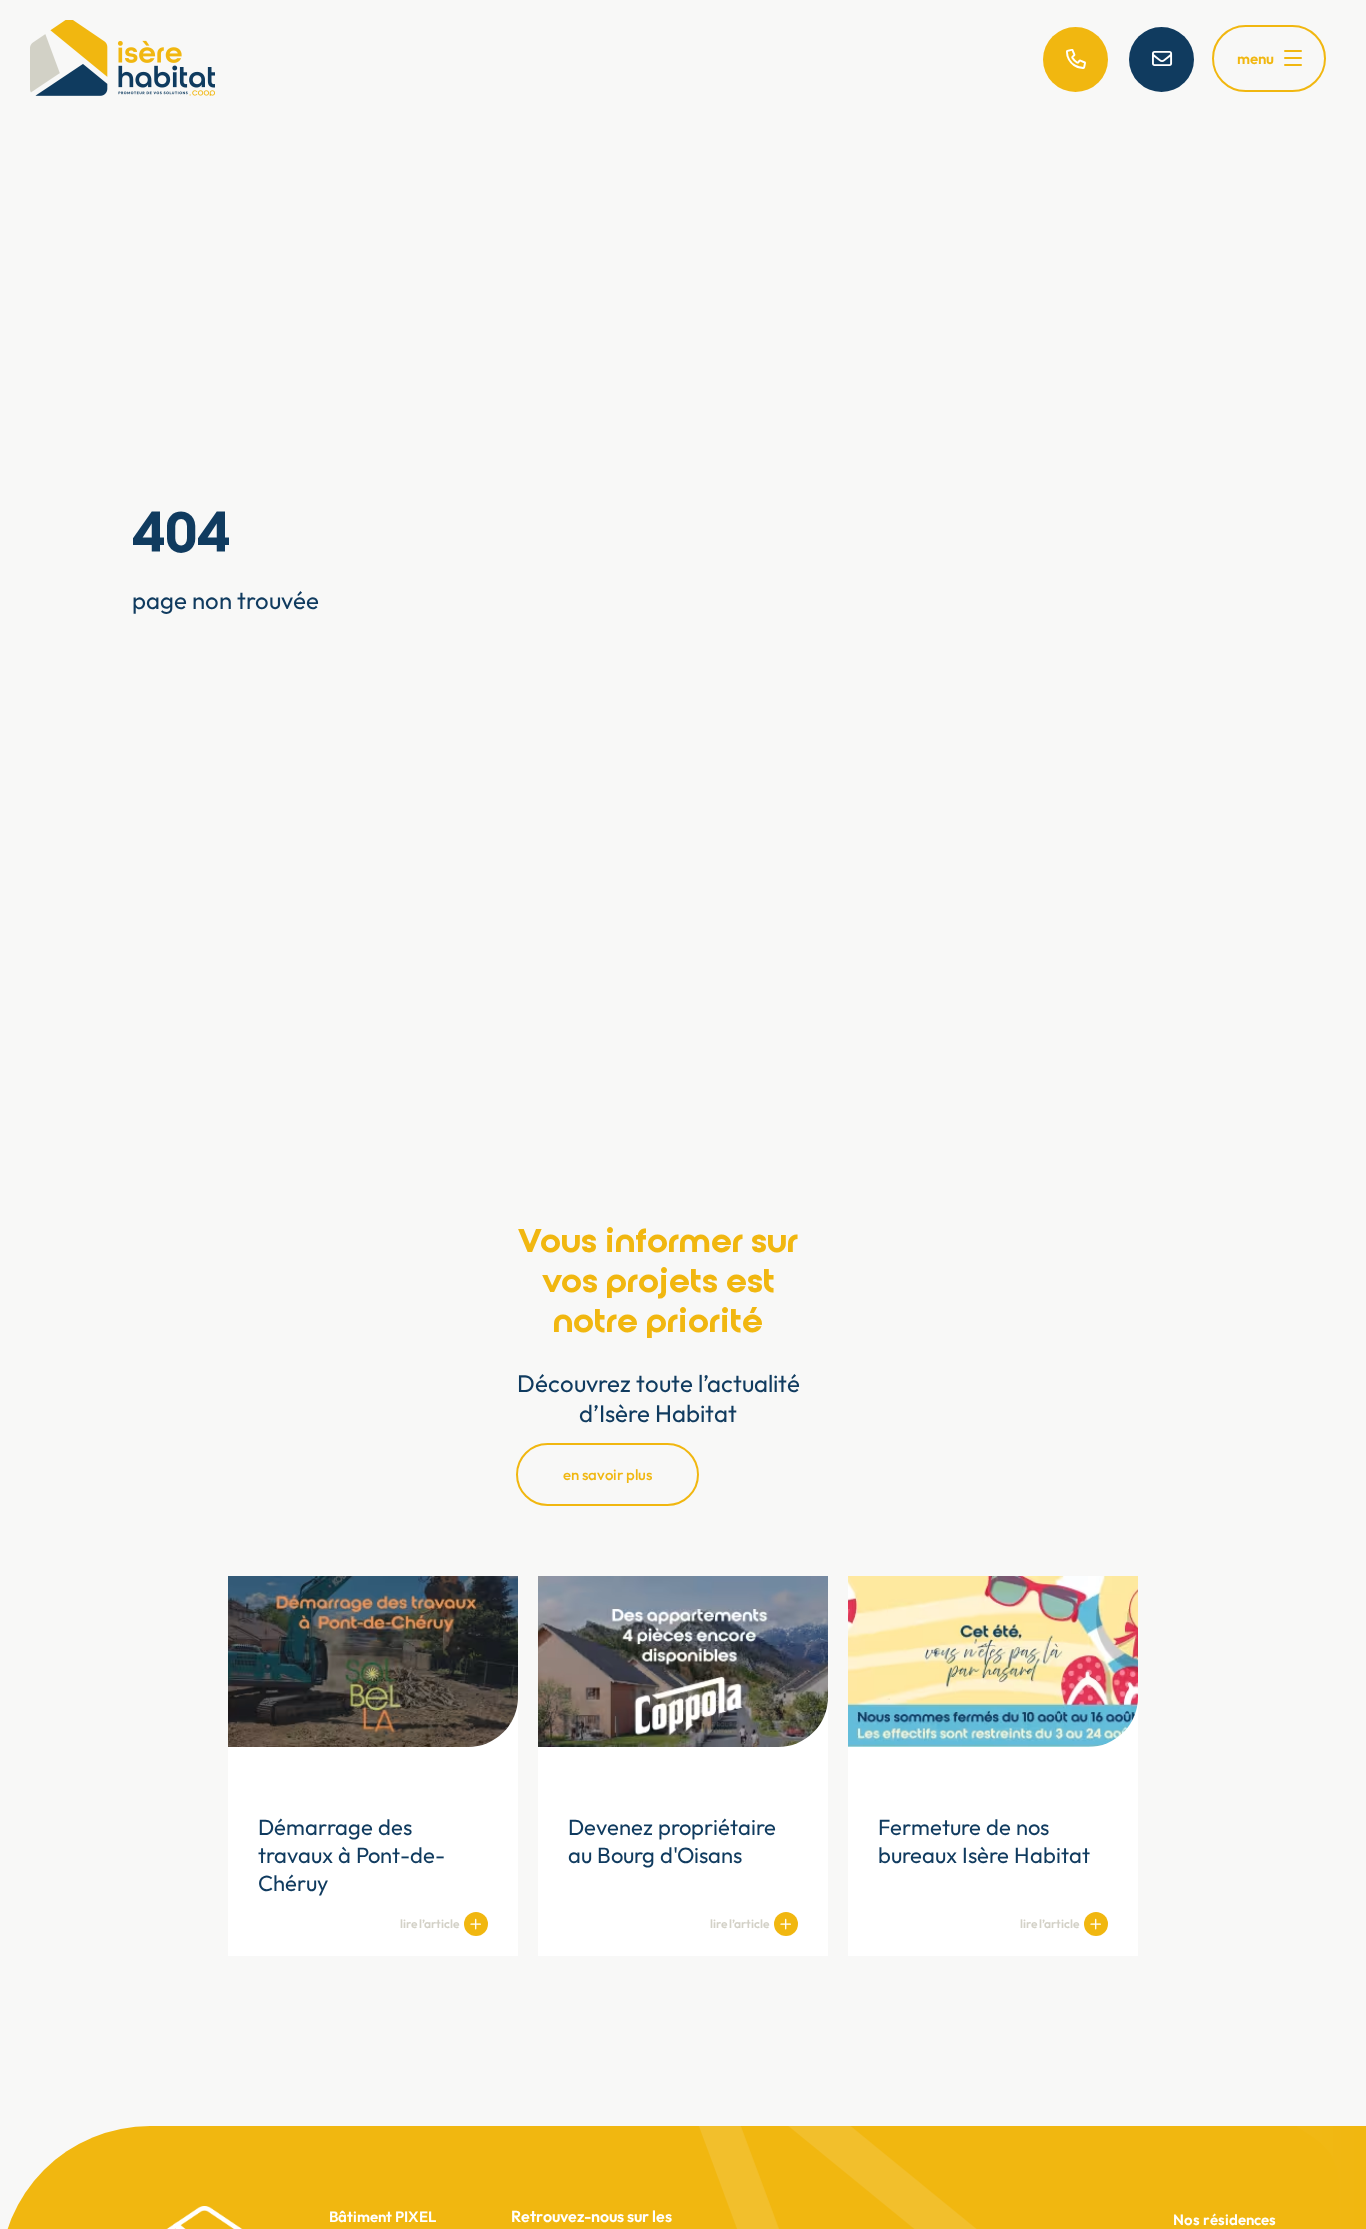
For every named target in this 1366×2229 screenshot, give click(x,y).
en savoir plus (607, 1474)
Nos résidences (1224, 2219)
